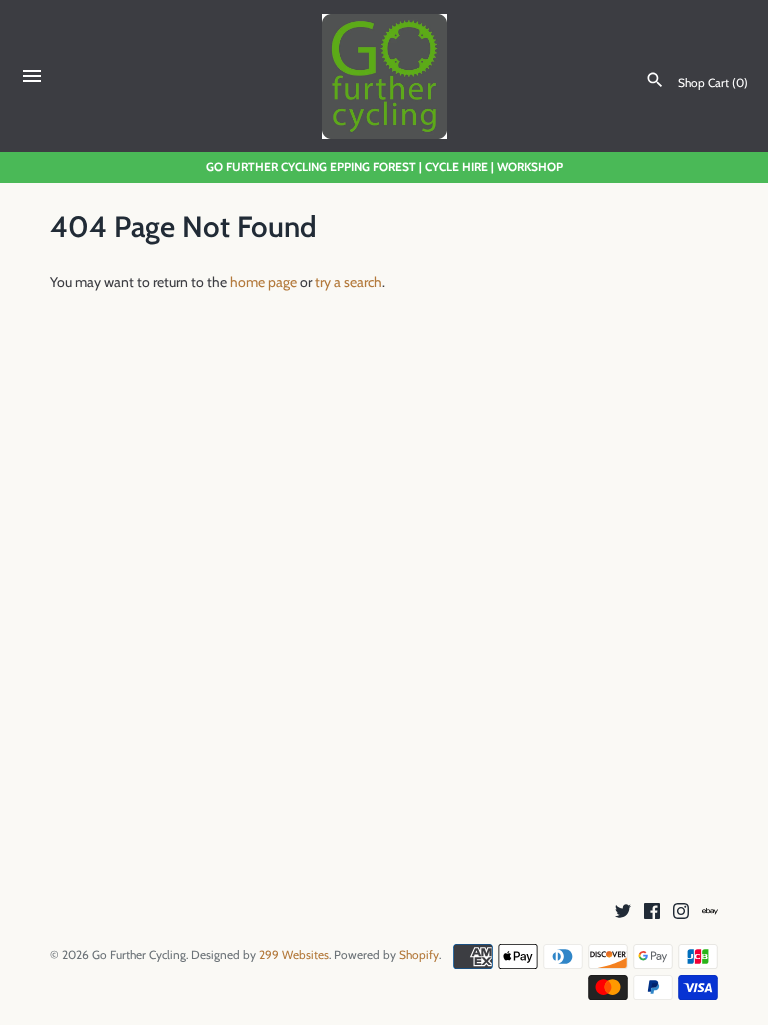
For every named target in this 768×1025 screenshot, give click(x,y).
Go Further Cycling (139, 955)
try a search (348, 282)
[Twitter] (623, 912)
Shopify (419, 955)
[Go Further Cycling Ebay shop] (710, 912)
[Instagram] (681, 912)
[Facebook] (652, 912)
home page (263, 282)
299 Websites (294, 955)
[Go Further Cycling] (384, 76)
